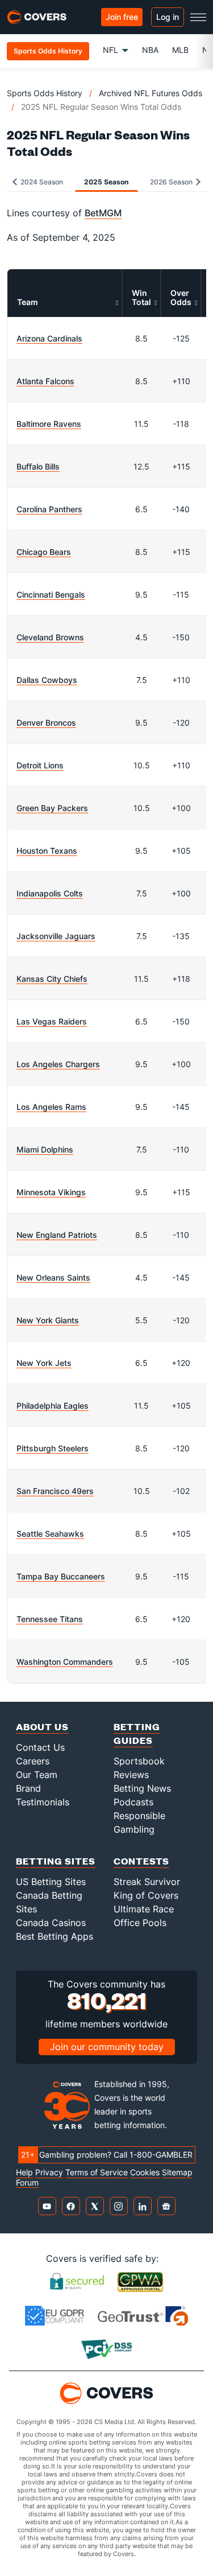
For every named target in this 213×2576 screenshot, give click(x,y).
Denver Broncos (46, 723)
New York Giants (48, 1320)
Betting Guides (137, 1733)
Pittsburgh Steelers (53, 1448)
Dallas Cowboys (47, 680)
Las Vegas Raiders (52, 1021)
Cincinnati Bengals (51, 594)
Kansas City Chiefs (52, 979)
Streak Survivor (147, 1882)
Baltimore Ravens (49, 424)
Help (24, 2172)
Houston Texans (47, 851)
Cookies (145, 2172)
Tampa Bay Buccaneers (61, 1576)
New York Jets (44, 1363)
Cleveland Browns (50, 637)
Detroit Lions (40, 765)
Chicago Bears (44, 552)
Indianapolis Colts (50, 893)
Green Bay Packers (52, 808)
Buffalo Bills (38, 466)
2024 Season (41, 182)
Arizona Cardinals (49, 338)
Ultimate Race (144, 1909)
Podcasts (133, 1802)
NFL (110, 50)
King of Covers (146, 1895)
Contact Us (40, 1747)
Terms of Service (97, 2172)
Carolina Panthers (49, 509)
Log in (168, 17)
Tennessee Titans (50, 1619)
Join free (122, 17)
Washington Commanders (65, 1662)
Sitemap (177, 2172)
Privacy (49, 2172)
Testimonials (43, 1802)
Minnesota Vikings (51, 1192)
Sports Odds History (45, 93)
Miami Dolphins (45, 1149)
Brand (28, 1788)
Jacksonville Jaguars (56, 936)
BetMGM (103, 213)
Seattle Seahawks (50, 1534)
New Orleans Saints (53, 1277)
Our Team (37, 1775)
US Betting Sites (51, 1882)
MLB (180, 50)
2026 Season (172, 182)
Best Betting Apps (55, 1936)
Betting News (142, 1788)
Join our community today (107, 2047)
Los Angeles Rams (51, 1107)
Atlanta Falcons (45, 381)
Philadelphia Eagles (53, 1406)
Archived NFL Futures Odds (151, 93)
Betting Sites (56, 1861)
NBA (150, 50)
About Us (42, 1727)
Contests (141, 1861)
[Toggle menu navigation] (198, 17)
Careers (33, 1761)
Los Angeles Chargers (58, 1064)
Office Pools (140, 1923)
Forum (27, 2183)
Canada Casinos (51, 1923)
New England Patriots (57, 1235)
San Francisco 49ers (55, 1491)
